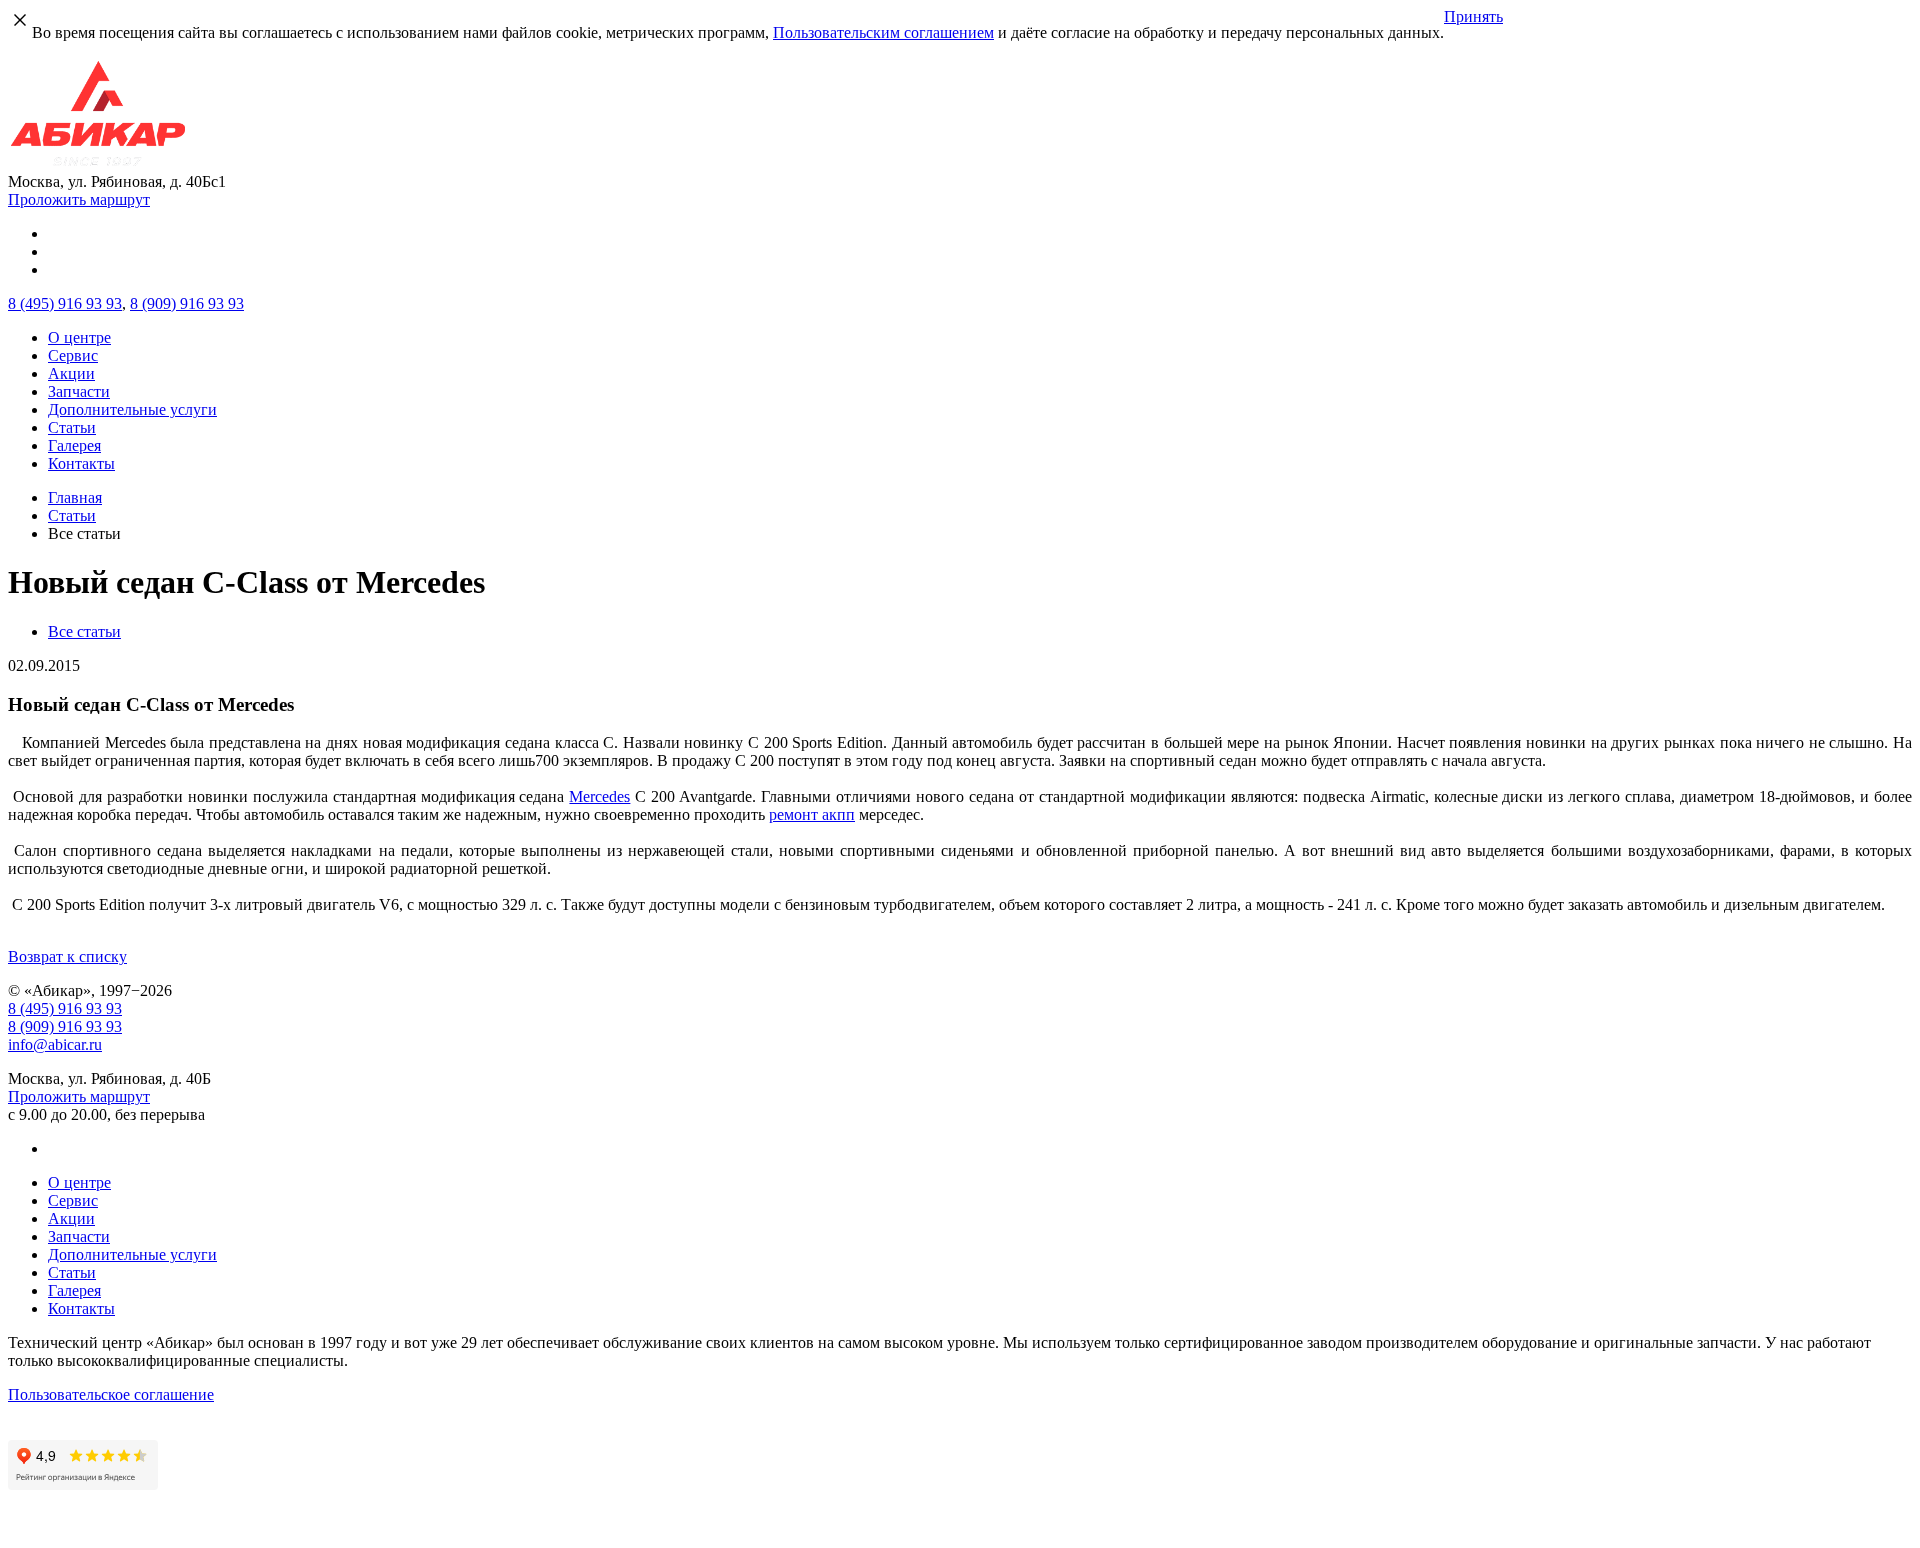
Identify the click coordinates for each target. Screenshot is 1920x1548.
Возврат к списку (67, 956)
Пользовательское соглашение (111, 1394)
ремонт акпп (812, 814)
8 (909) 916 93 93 (65, 1026)
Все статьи (84, 631)
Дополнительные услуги (132, 409)
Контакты (81, 463)
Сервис (73, 355)
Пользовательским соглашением (883, 32)
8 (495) (65, 303)
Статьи (72, 427)
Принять (1473, 16)
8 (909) (187, 303)
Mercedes (599, 796)
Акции (71, 373)
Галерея (74, 445)
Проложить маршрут (79, 199)
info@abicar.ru (55, 1044)
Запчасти (79, 391)
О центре (79, 337)
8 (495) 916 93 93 (65, 1008)
